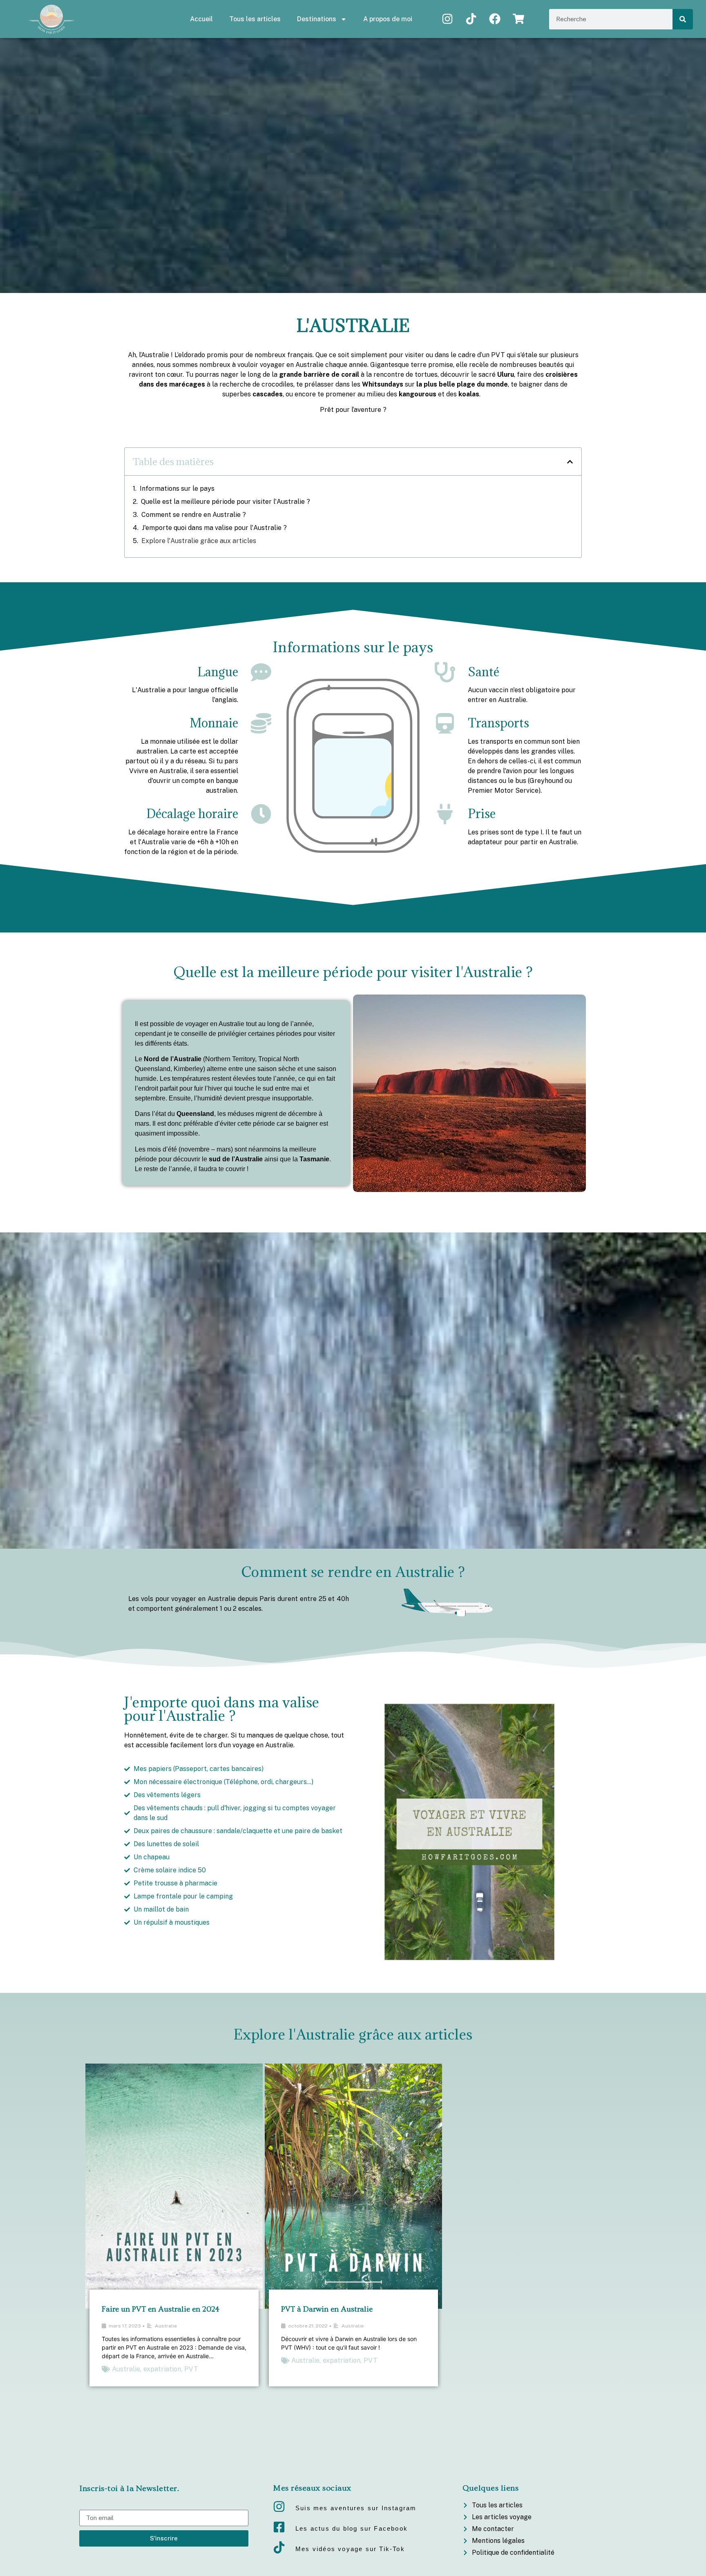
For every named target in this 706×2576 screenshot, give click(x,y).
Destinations (317, 19)
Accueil (201, 19)
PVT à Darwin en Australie (327, 2309)
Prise (482, 814)
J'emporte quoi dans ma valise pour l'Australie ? (214, 528)
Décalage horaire (192, 814)
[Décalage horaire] (261, 814)
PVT (191, 2369)
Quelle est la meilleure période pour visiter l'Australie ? (226, 502)
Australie (166, 2326)
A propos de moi (388, 19)
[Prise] (445, 814)
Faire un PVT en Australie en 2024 (161, 2309)
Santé (484, 672)
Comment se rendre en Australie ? (194, 515)
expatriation (162, 2369)
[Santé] (445, 672)
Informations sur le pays (177, 489)
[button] (570, 462)
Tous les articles (255, 19)
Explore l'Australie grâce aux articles (199, 541)
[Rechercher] (683, 19)
